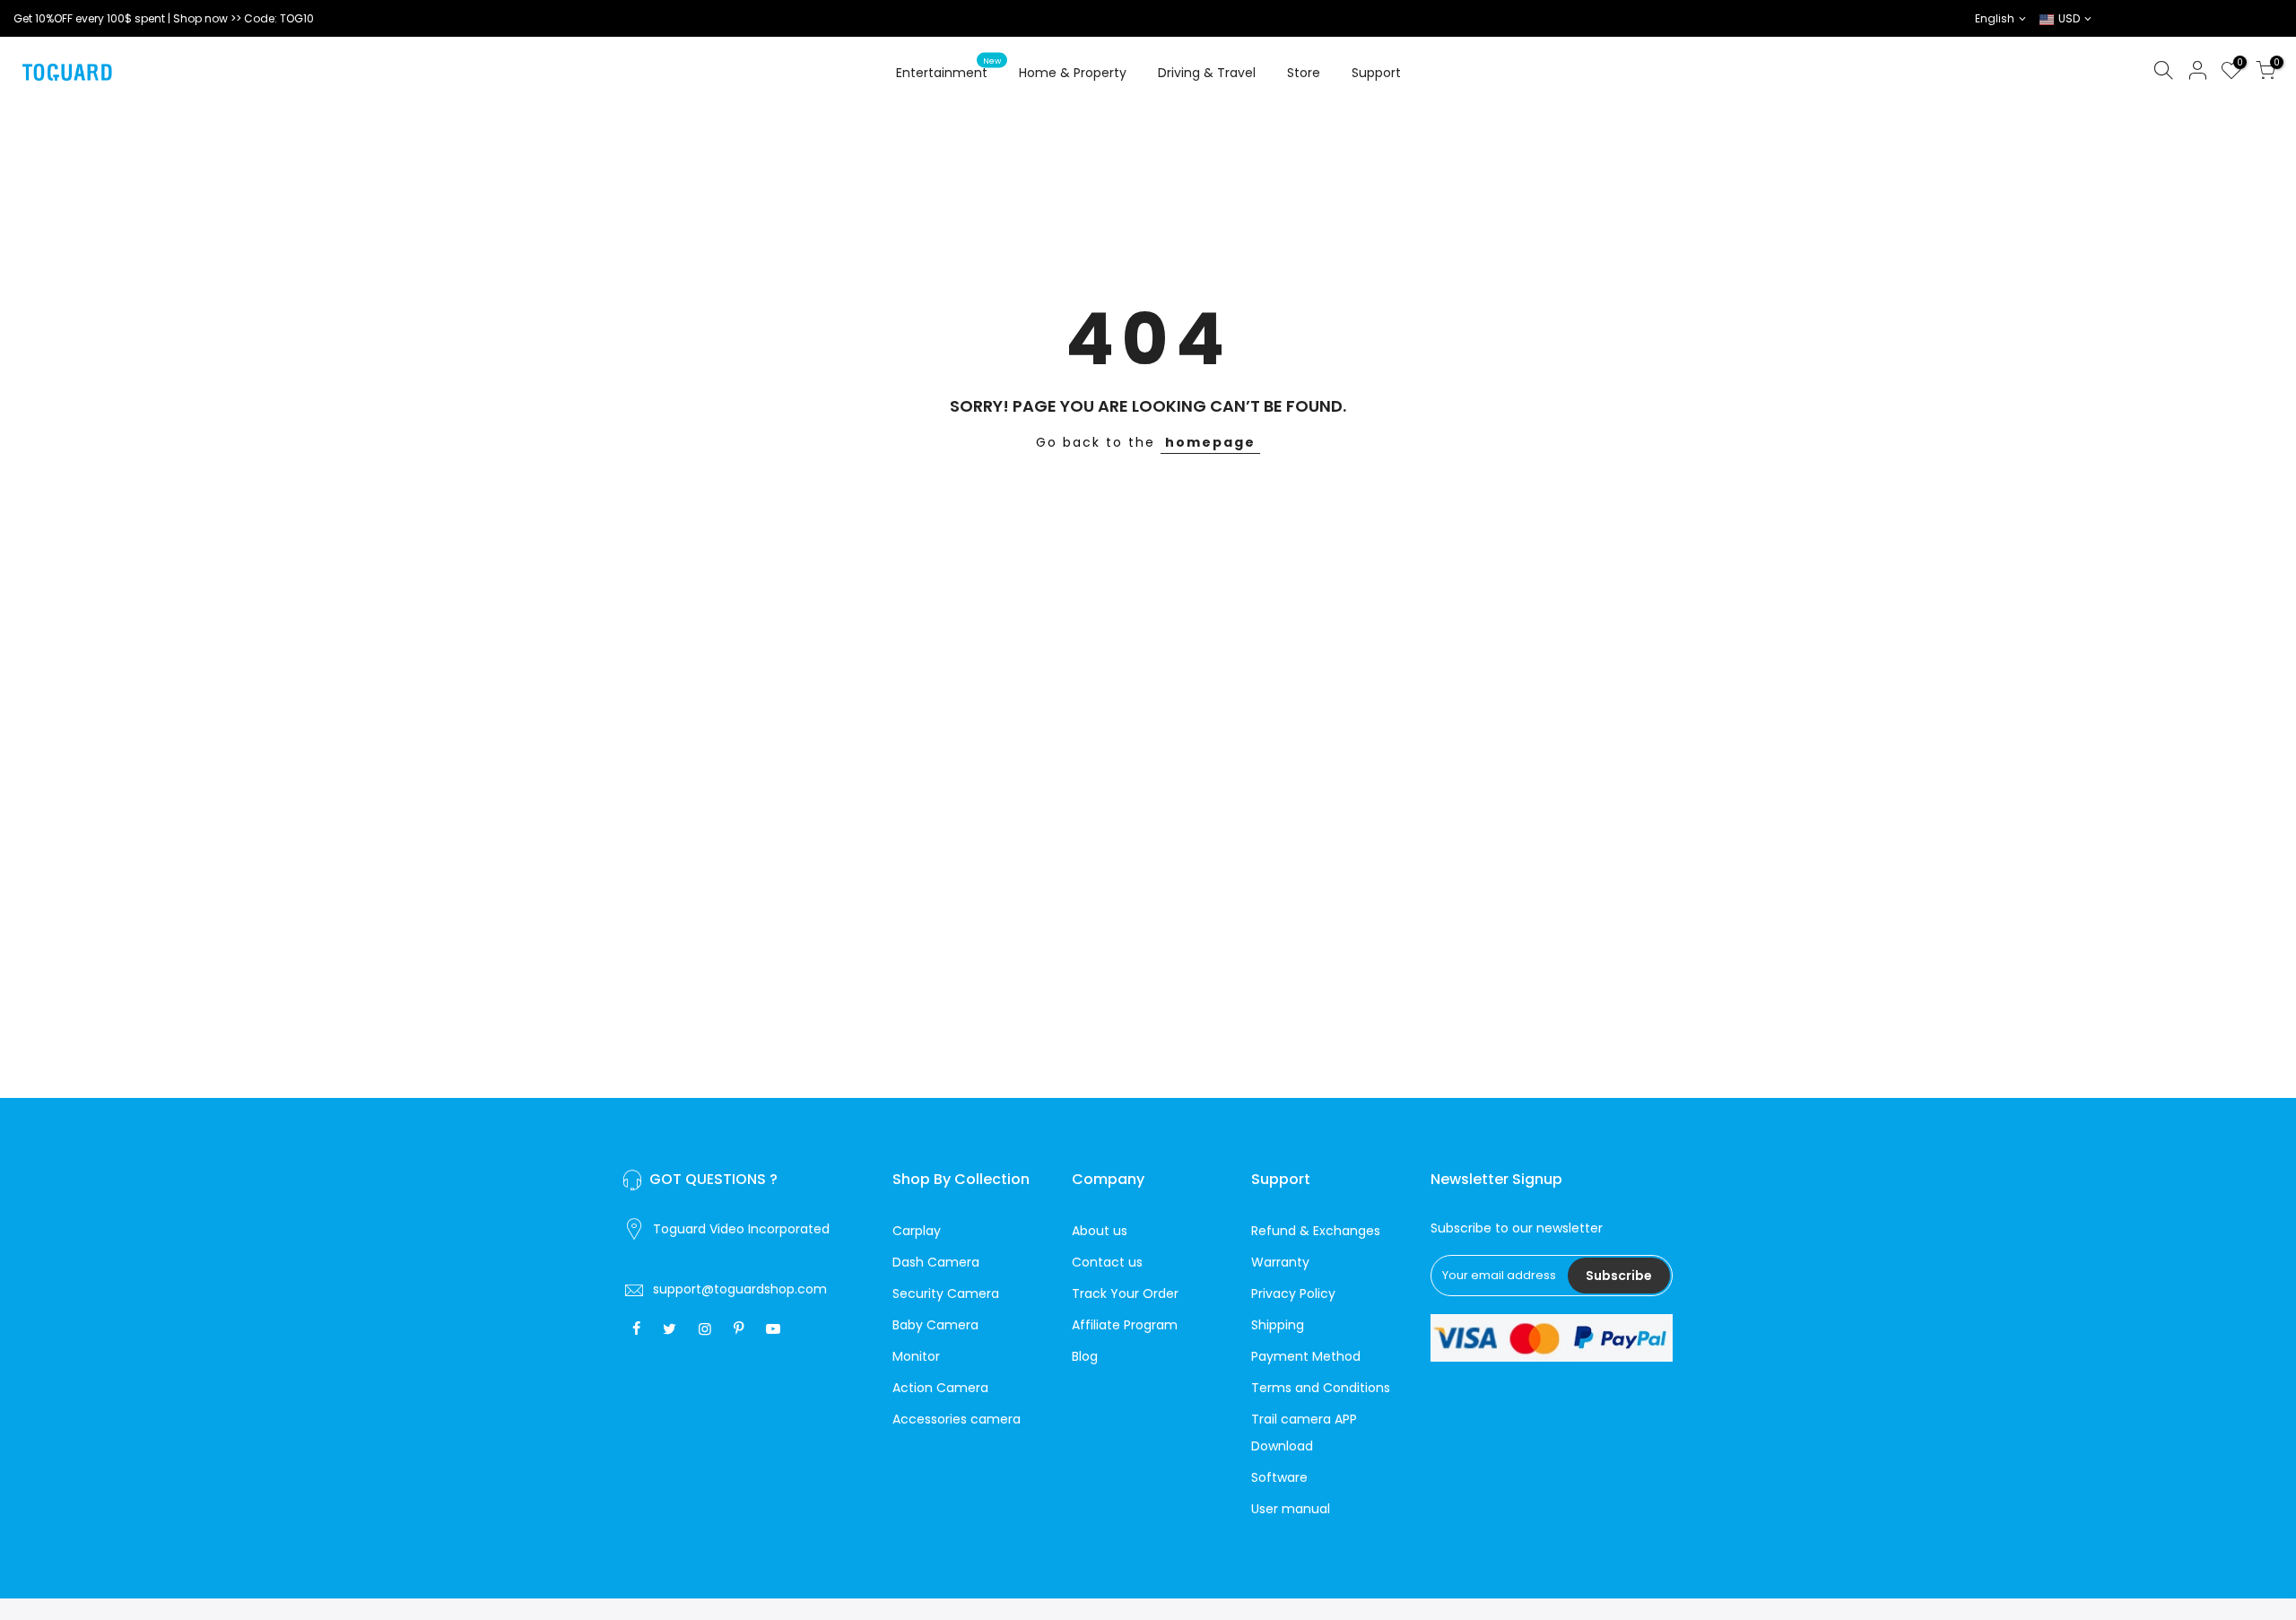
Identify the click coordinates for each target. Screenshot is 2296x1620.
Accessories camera (957, 1419)
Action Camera (940, 1388)
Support (1376, 73)
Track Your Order (1125, 1293)
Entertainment (949, 69)
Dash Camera (936, 1262)
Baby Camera (935, 1325)
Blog (1085, 1356)
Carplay (917, 1231)
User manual (1291, 1509)
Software (1279, 1477)
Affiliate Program (1125, 1325)
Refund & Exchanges (1316, 1231)
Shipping (1278, 1325)
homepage (1210, 442)
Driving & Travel (1207, 73)
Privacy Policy (1293, 1293)
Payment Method (1306, 1356)
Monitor (916, 1356)
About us (1100, 1231)
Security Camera (946, 1293)
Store (1304, 73)
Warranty (1280, 1262)
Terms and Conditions (1321, 1388)
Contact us (1107, 1262)
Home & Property (1073, 73)
